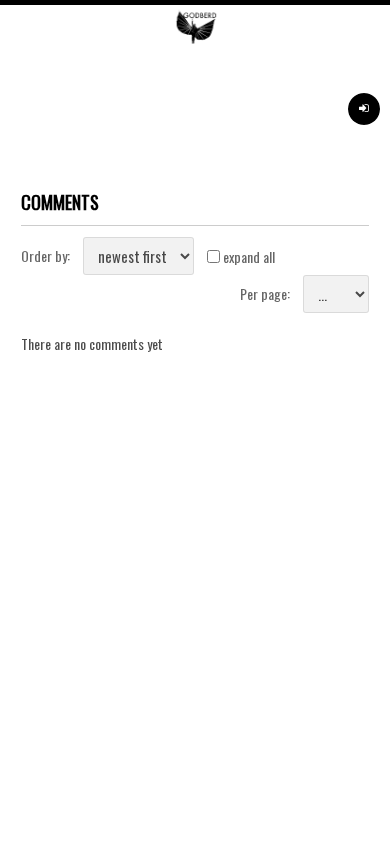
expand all (249, 256)
